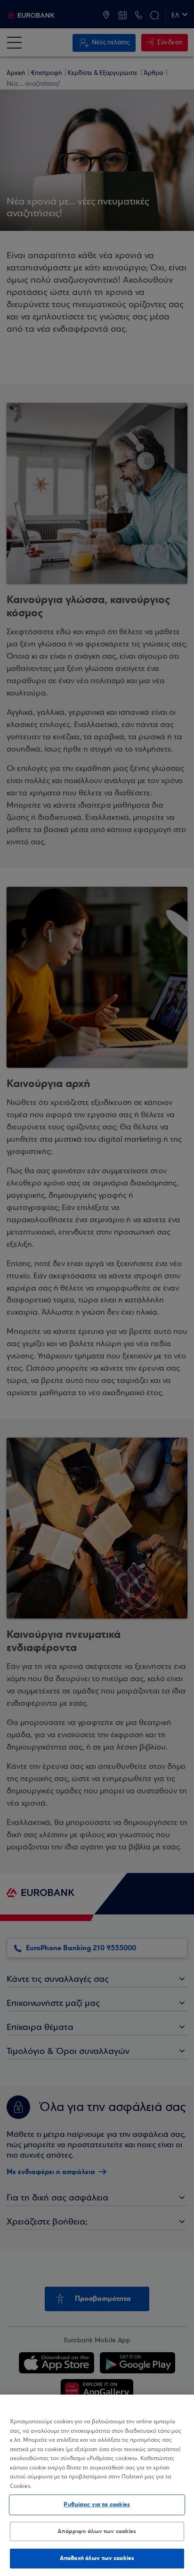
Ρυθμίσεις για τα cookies (97, 2504)
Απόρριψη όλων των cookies (97, 2531)
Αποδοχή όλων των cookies (97, 2558)
